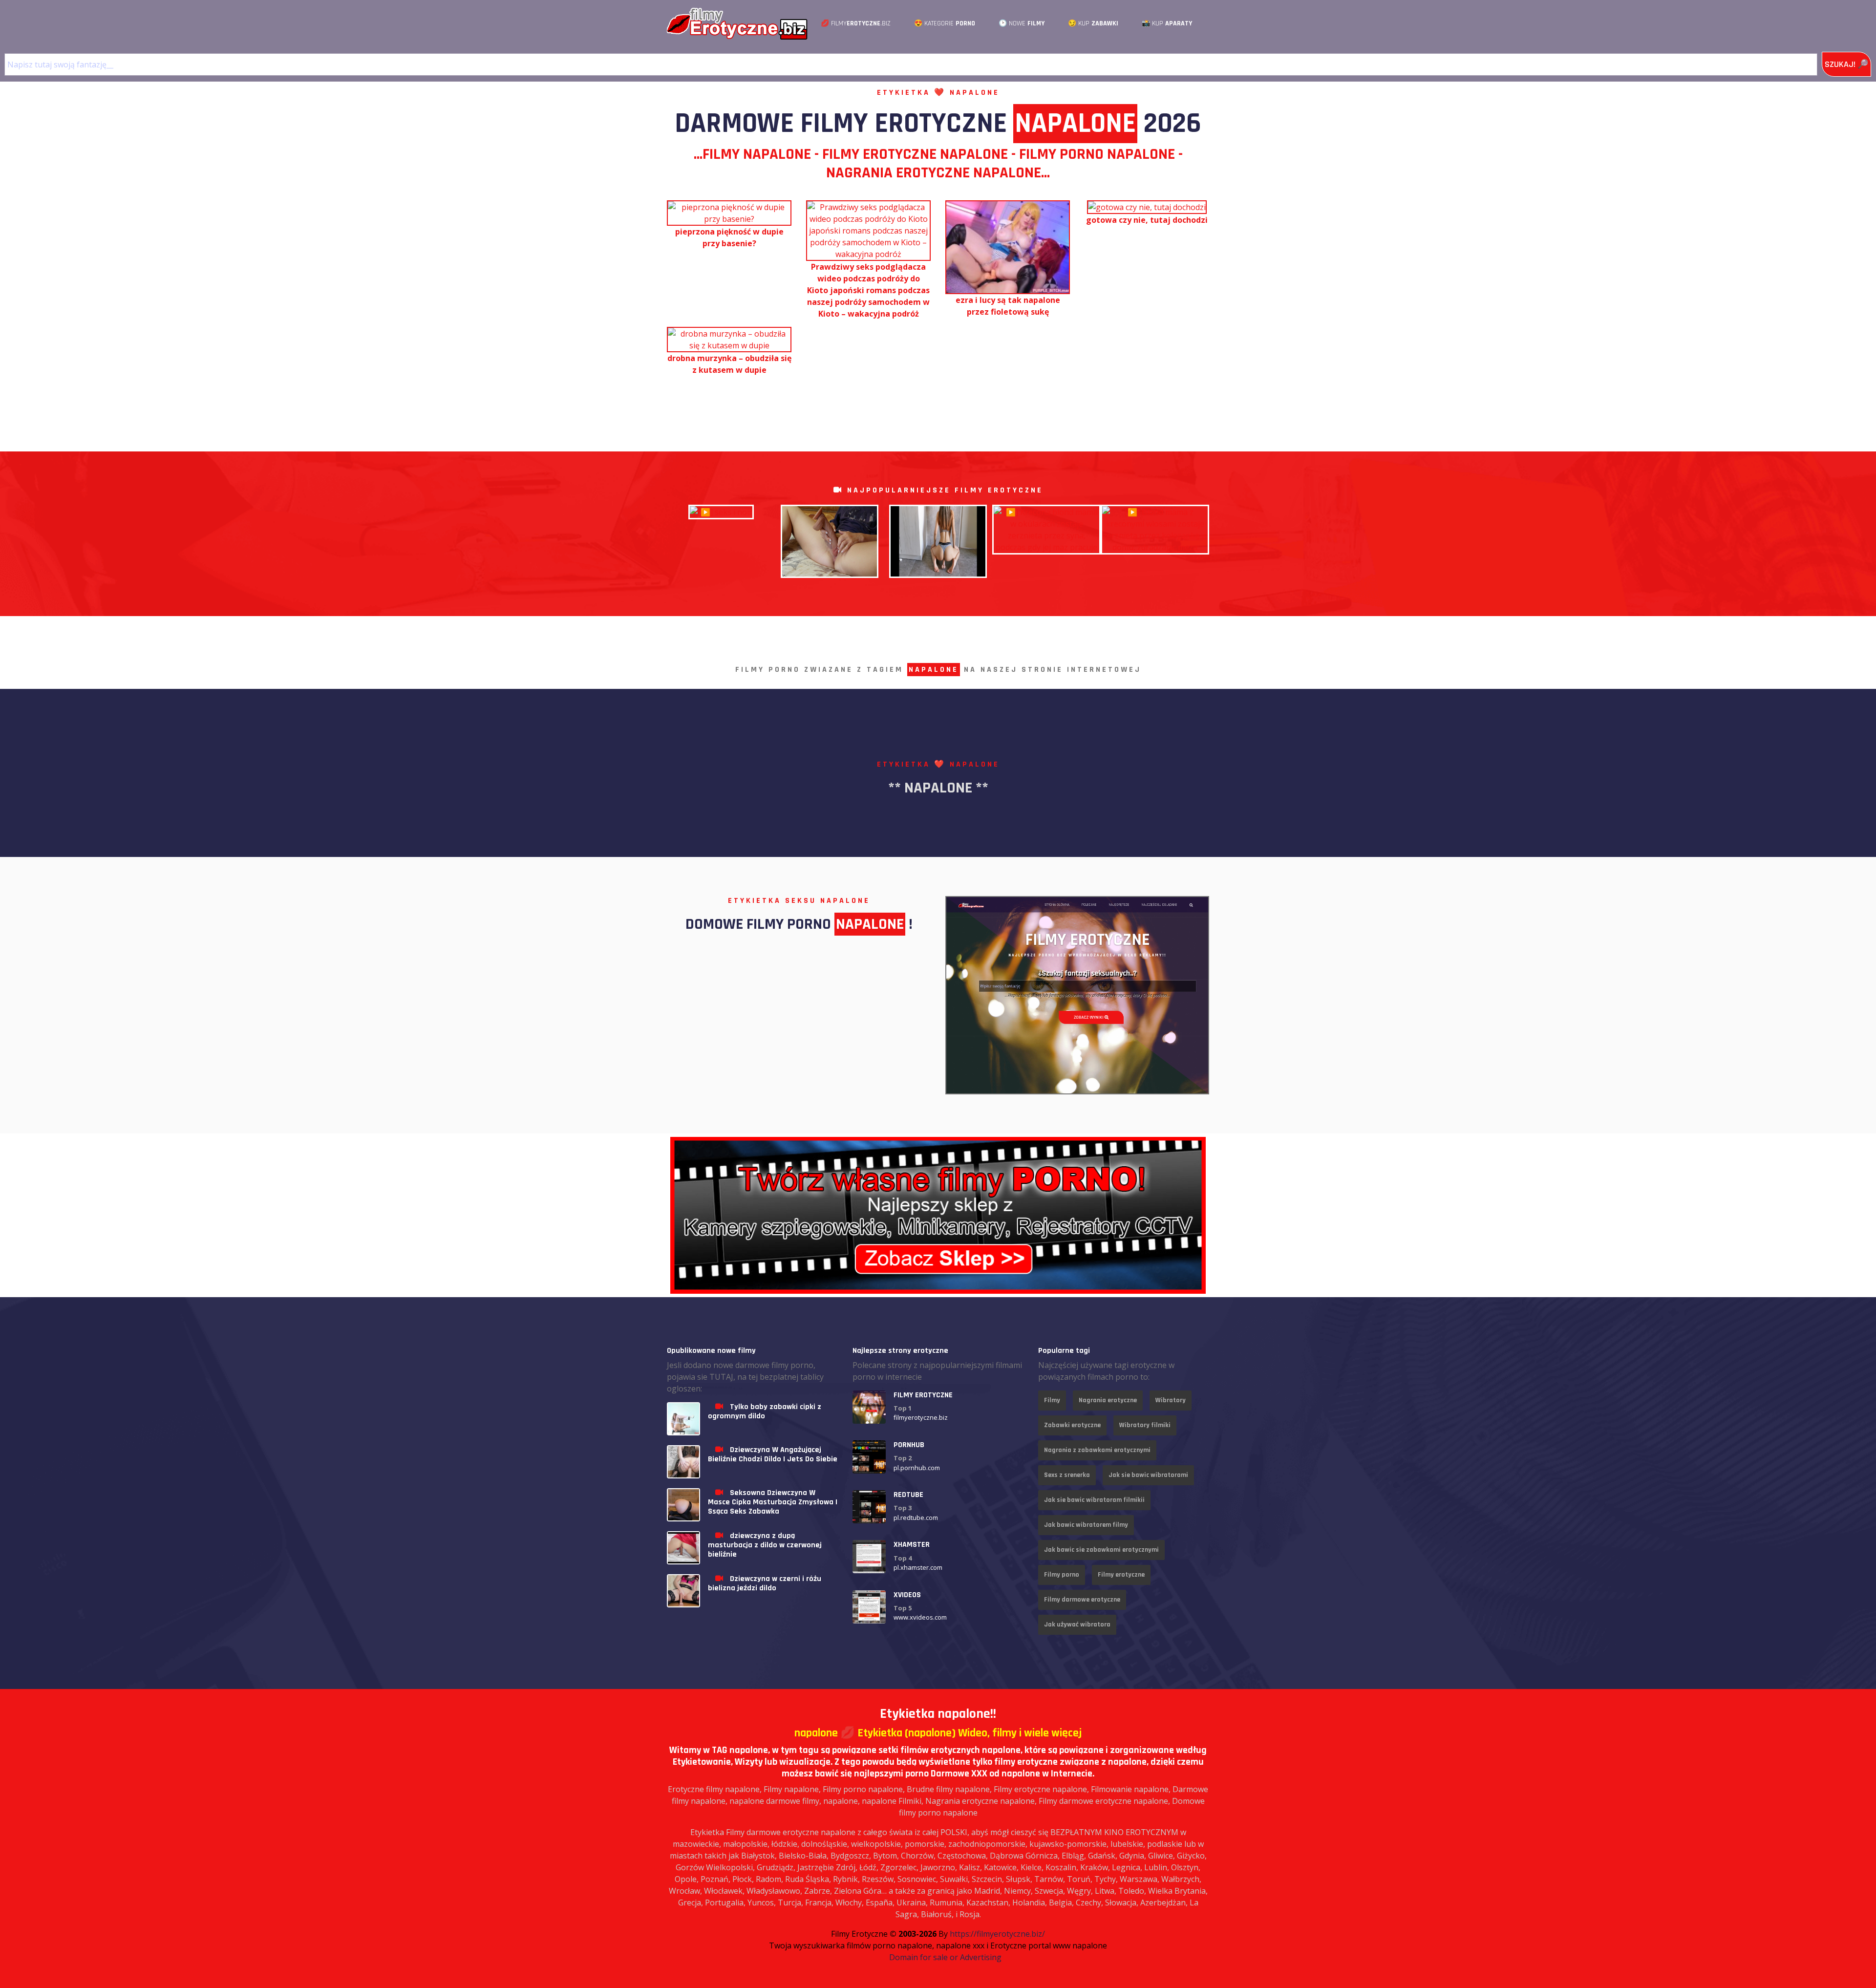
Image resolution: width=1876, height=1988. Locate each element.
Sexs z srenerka (1067, 1475)
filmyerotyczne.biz (921, 1417)
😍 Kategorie (945, 23)
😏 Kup (1093, 23)
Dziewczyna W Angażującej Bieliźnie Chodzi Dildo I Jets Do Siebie (773, 1454)
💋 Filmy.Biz (856, 23)
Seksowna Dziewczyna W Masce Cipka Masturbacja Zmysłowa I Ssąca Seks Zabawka (773, 1502)
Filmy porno (1062, 1575)
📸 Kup (1167, 23)
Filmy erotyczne (1121, 1575)
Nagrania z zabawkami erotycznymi (1097, 1450)
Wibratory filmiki (1145, 1425)
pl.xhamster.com (918, 1567)
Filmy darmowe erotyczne (1082, 1600)
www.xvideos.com (920, 1617)
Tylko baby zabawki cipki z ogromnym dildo (765, 1411)
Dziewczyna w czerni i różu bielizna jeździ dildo (765, 1583)
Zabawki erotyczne (1072, 1425)
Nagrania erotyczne (1108, 1400)
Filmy (1052, 1400)
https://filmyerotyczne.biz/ (997, 1934)
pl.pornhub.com (917, 1468)
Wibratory (1171, 1400)
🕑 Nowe (1022, 23)
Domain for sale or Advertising (945, 1957)
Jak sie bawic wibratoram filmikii (1094, 1500)
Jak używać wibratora (1077, 1625)
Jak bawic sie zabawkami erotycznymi (1101, 1550)
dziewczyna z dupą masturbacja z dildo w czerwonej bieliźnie (765, 1545)
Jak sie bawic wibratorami (1148, 1475)
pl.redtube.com (916, 1518)
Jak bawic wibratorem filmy (1086, 1525)
